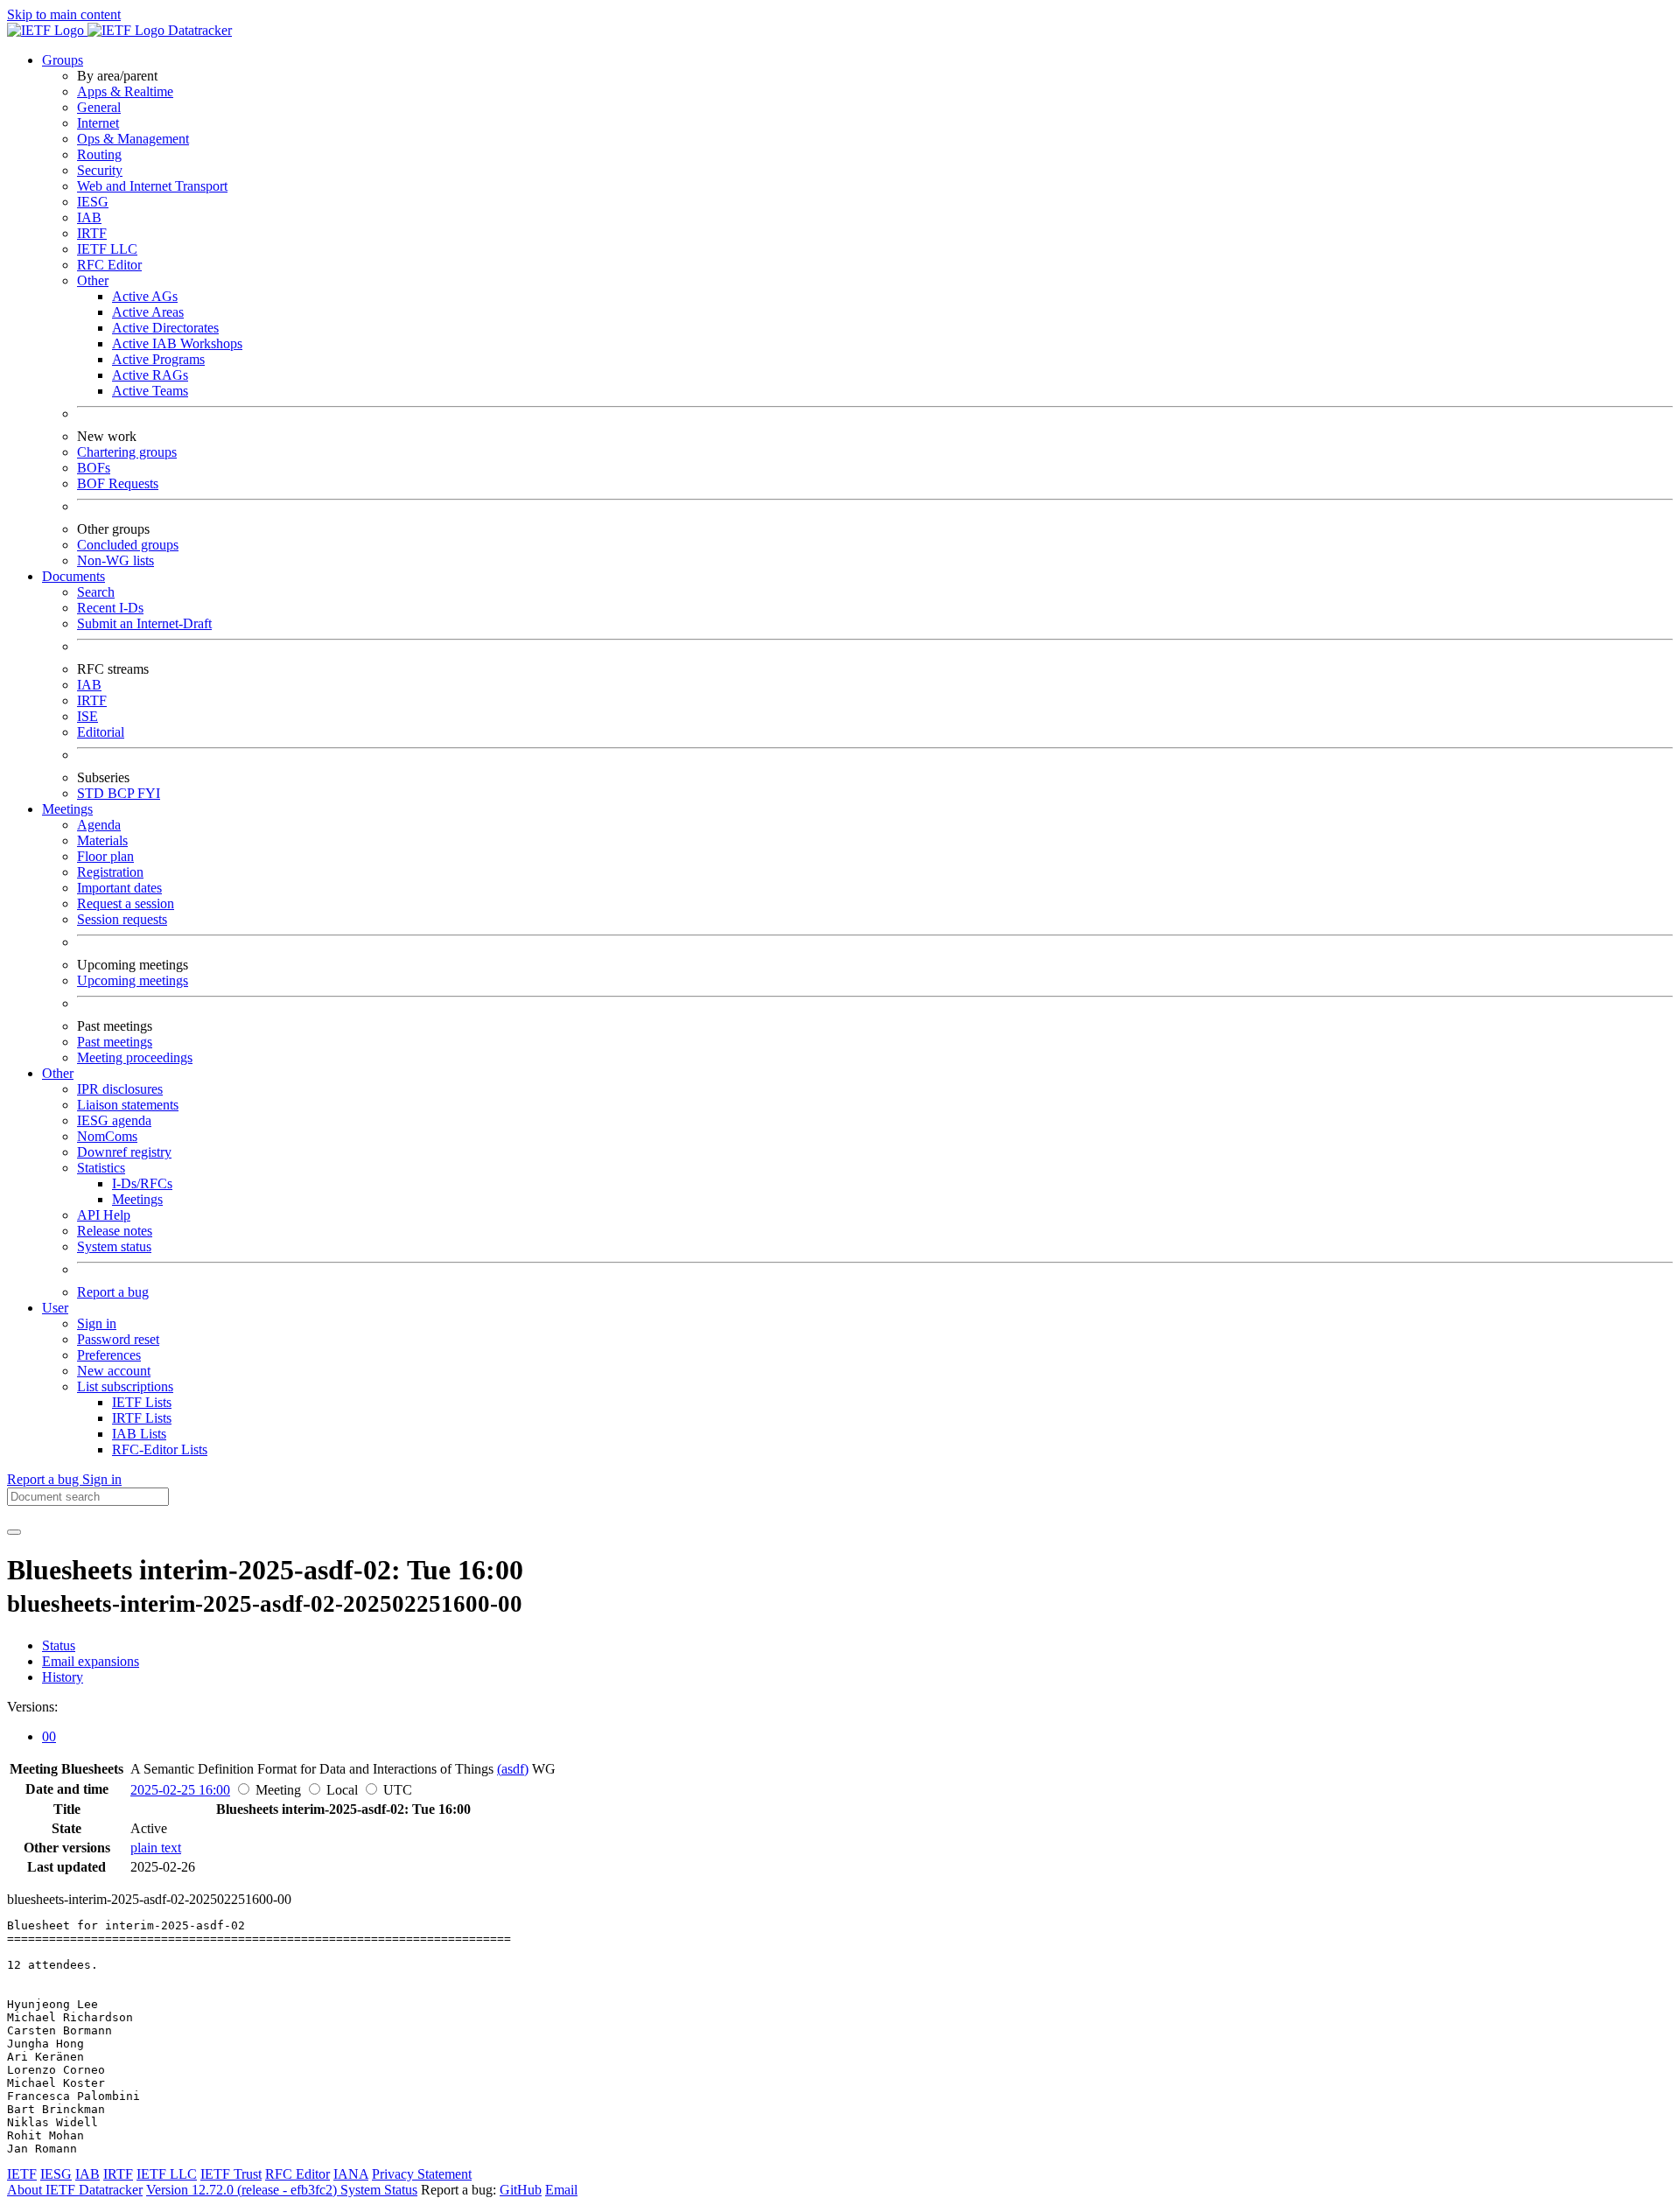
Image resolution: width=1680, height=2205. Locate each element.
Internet (98, 123)
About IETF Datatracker (75, 2190)
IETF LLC (107, 249)
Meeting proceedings (135, 1057)
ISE (87, 716)
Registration (110, 872)
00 (49, 1736)
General (99, 107)
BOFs (94, 468)
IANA (351, 2174)
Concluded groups (128, 545)
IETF (22, 2174)
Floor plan (105, 856)
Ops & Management (133, 139)
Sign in (97, 1323)
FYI (149, 793)
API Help (104, 1215)
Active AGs (145, 296)
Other (93, 280)
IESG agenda (114, 1120)
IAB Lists (139, 1434)
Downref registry (124, 1152)
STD (92, 793)
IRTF (92, 233)
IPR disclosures (120, 1089)
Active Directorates (165, 328)
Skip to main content (64, 14)
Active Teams (150, 391)
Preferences (109, 1355)
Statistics (101, 1168)
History (63, 1677)
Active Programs (158, 359)
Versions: (32, 1707)
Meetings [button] (67, 809)
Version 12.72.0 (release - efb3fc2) (243, 2190)
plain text (156, 1848)
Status (59, 1645)
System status (114, 1246)
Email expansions (91, 1661)
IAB (89, 217)
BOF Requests (118, 483)
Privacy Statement (422, 2174)
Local (342, 1790)
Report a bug (113, 1292)
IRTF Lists (142, 1418)
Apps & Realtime (125, 91)
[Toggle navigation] (14, 1532)
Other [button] (58, 1073)
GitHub (521, 2190)
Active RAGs (150, 375)
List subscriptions (125, 1386)
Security (100, 170)
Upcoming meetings (133, 980)
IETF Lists (142, 1402)
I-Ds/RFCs (142, 1183)
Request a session (126, 903)
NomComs (107, 1136)
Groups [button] (63, 60)
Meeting (278, 1790)
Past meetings (115, 1042)
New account (114, 1371)
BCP (122, 793)
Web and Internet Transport (152, 186)
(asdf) (513, 1769)
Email (561, 2190)
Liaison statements (128, 1105)
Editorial (101, 732)
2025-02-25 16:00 (180, 1790)
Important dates (119, 888)
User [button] (55, 1308)
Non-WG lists (115, 560)
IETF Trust (231, 2174)
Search (96, 592)
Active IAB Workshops (177, 343)
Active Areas (148, 312)
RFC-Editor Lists (160, 1449)
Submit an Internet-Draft (144, 623)
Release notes (115, 1231)
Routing (99, 154)
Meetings (137, 1199)
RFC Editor (109, 265)
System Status (379, 2190)
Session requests (122, 919)
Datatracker (198, 30)
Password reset (118, 1339)
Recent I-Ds (110, 608)
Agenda (99, 825)
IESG (93, 202)
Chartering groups (127, 452)
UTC (398, 1790)
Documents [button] (73, 576)
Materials (102, 840)
